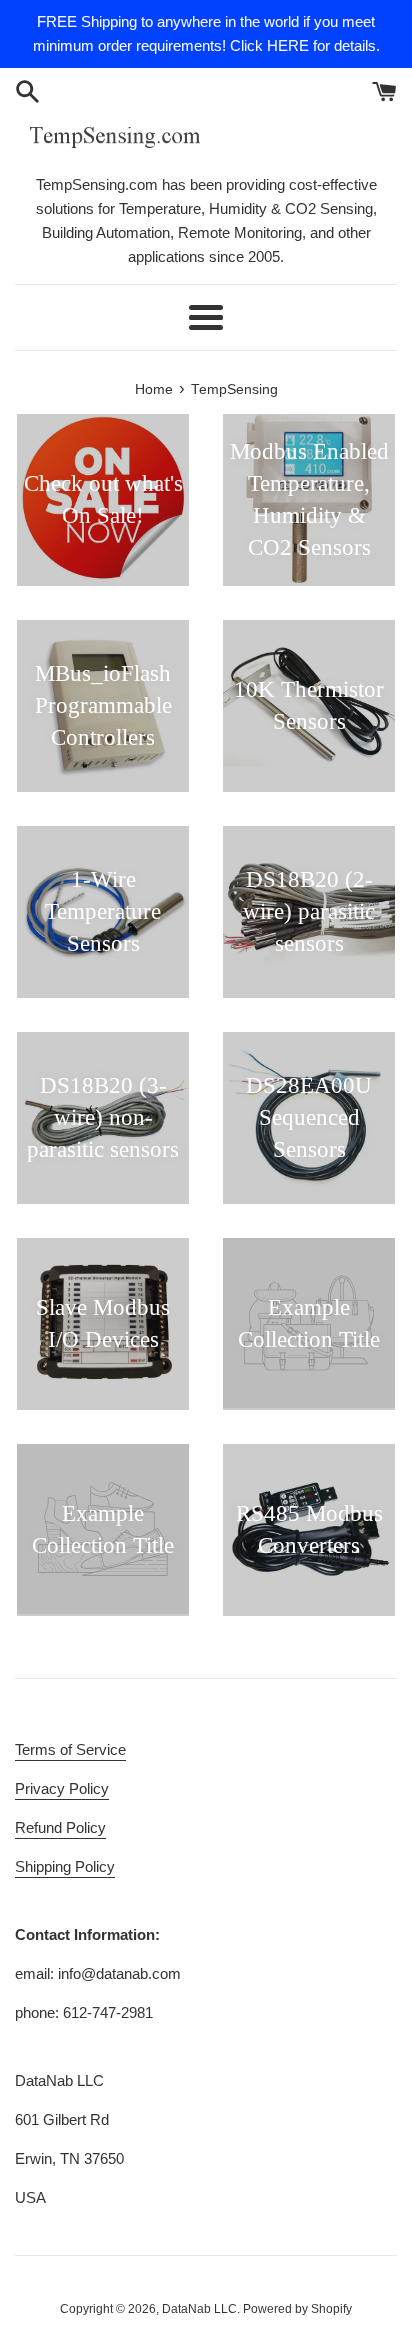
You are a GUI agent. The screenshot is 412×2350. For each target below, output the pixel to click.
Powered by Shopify (297, 2309)
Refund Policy (60, 1827)
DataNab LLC (199, 2309)
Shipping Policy (65, 1866)
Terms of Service (70, 1749)
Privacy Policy (62, 1788)
